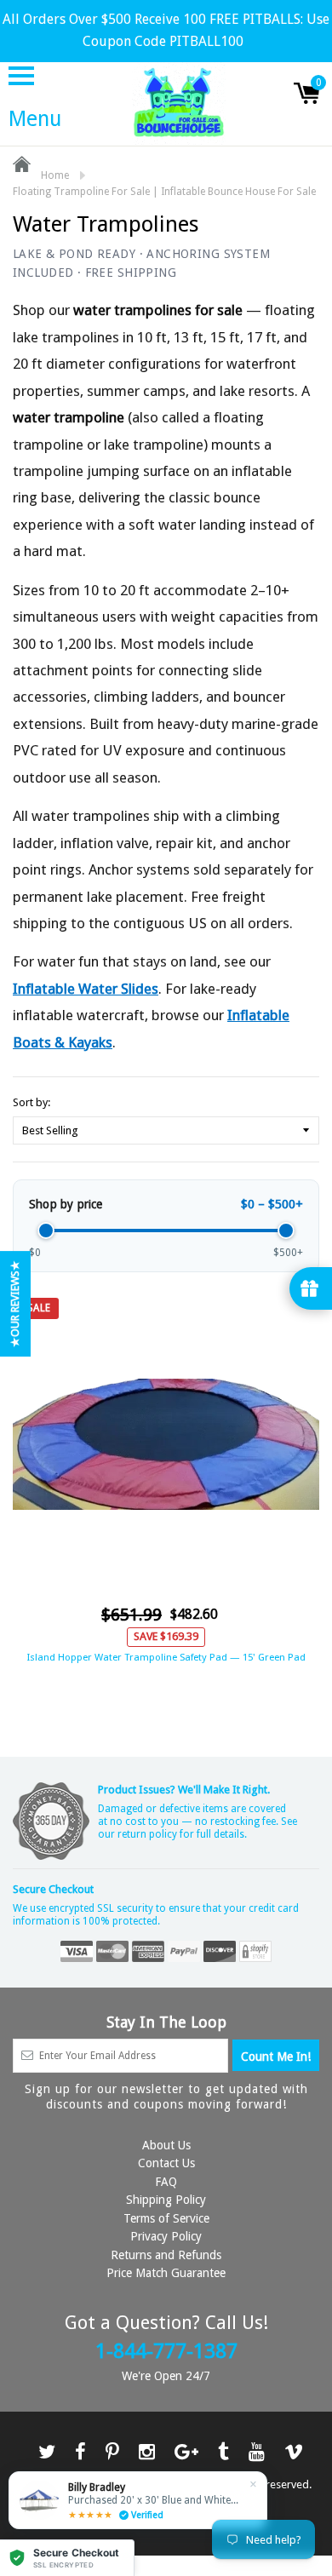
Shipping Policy (166, 2200)
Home (54, 175)
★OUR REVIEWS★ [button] (15, 1304)
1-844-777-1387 (166, 2351)
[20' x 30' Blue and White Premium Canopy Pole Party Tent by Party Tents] (138, 2500)
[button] (67, 2558)
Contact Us (166, 2163)
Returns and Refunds (166, 2255)
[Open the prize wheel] (311, 1288)
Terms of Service (166, 2218)
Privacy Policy (166, 2236)
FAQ (166, 2182)
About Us (166, 2145)
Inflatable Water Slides (86, 989)
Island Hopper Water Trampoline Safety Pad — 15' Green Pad (166, 1657)
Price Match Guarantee (166, 2273)
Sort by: (31, 1102)
